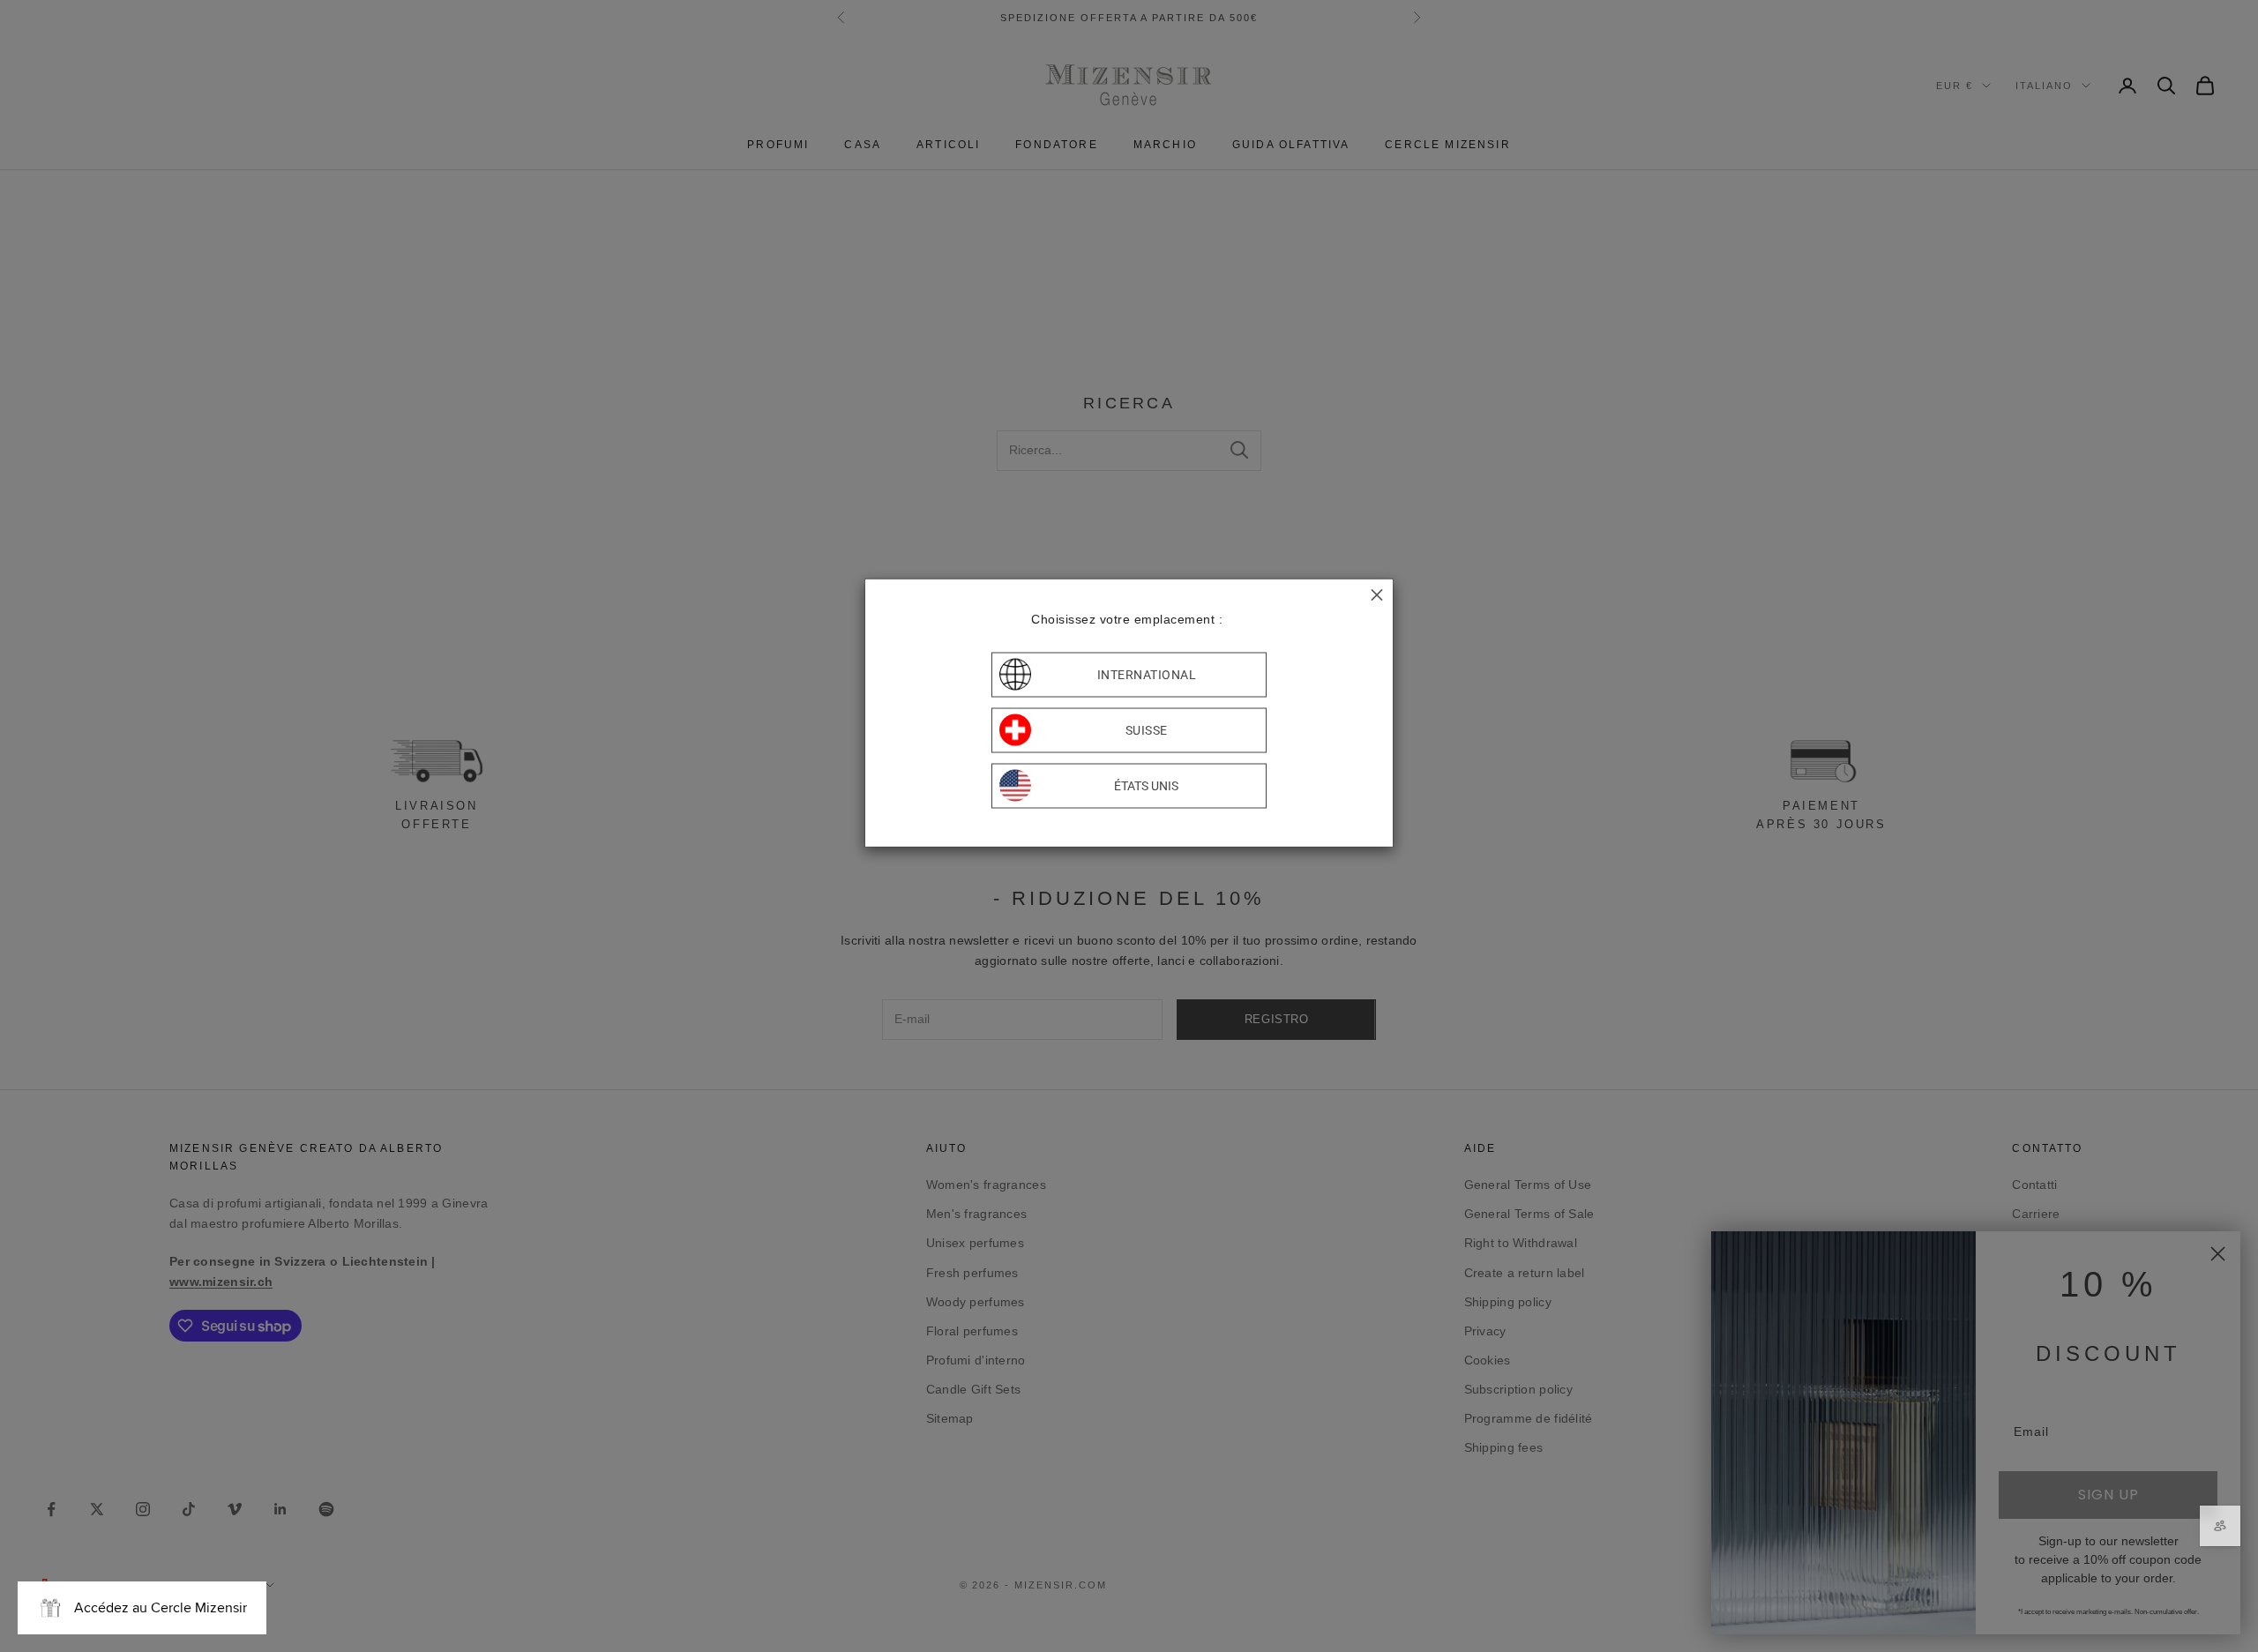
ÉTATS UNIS (1146, 786)
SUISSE (1147, 730)
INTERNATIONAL (1147, 675)
